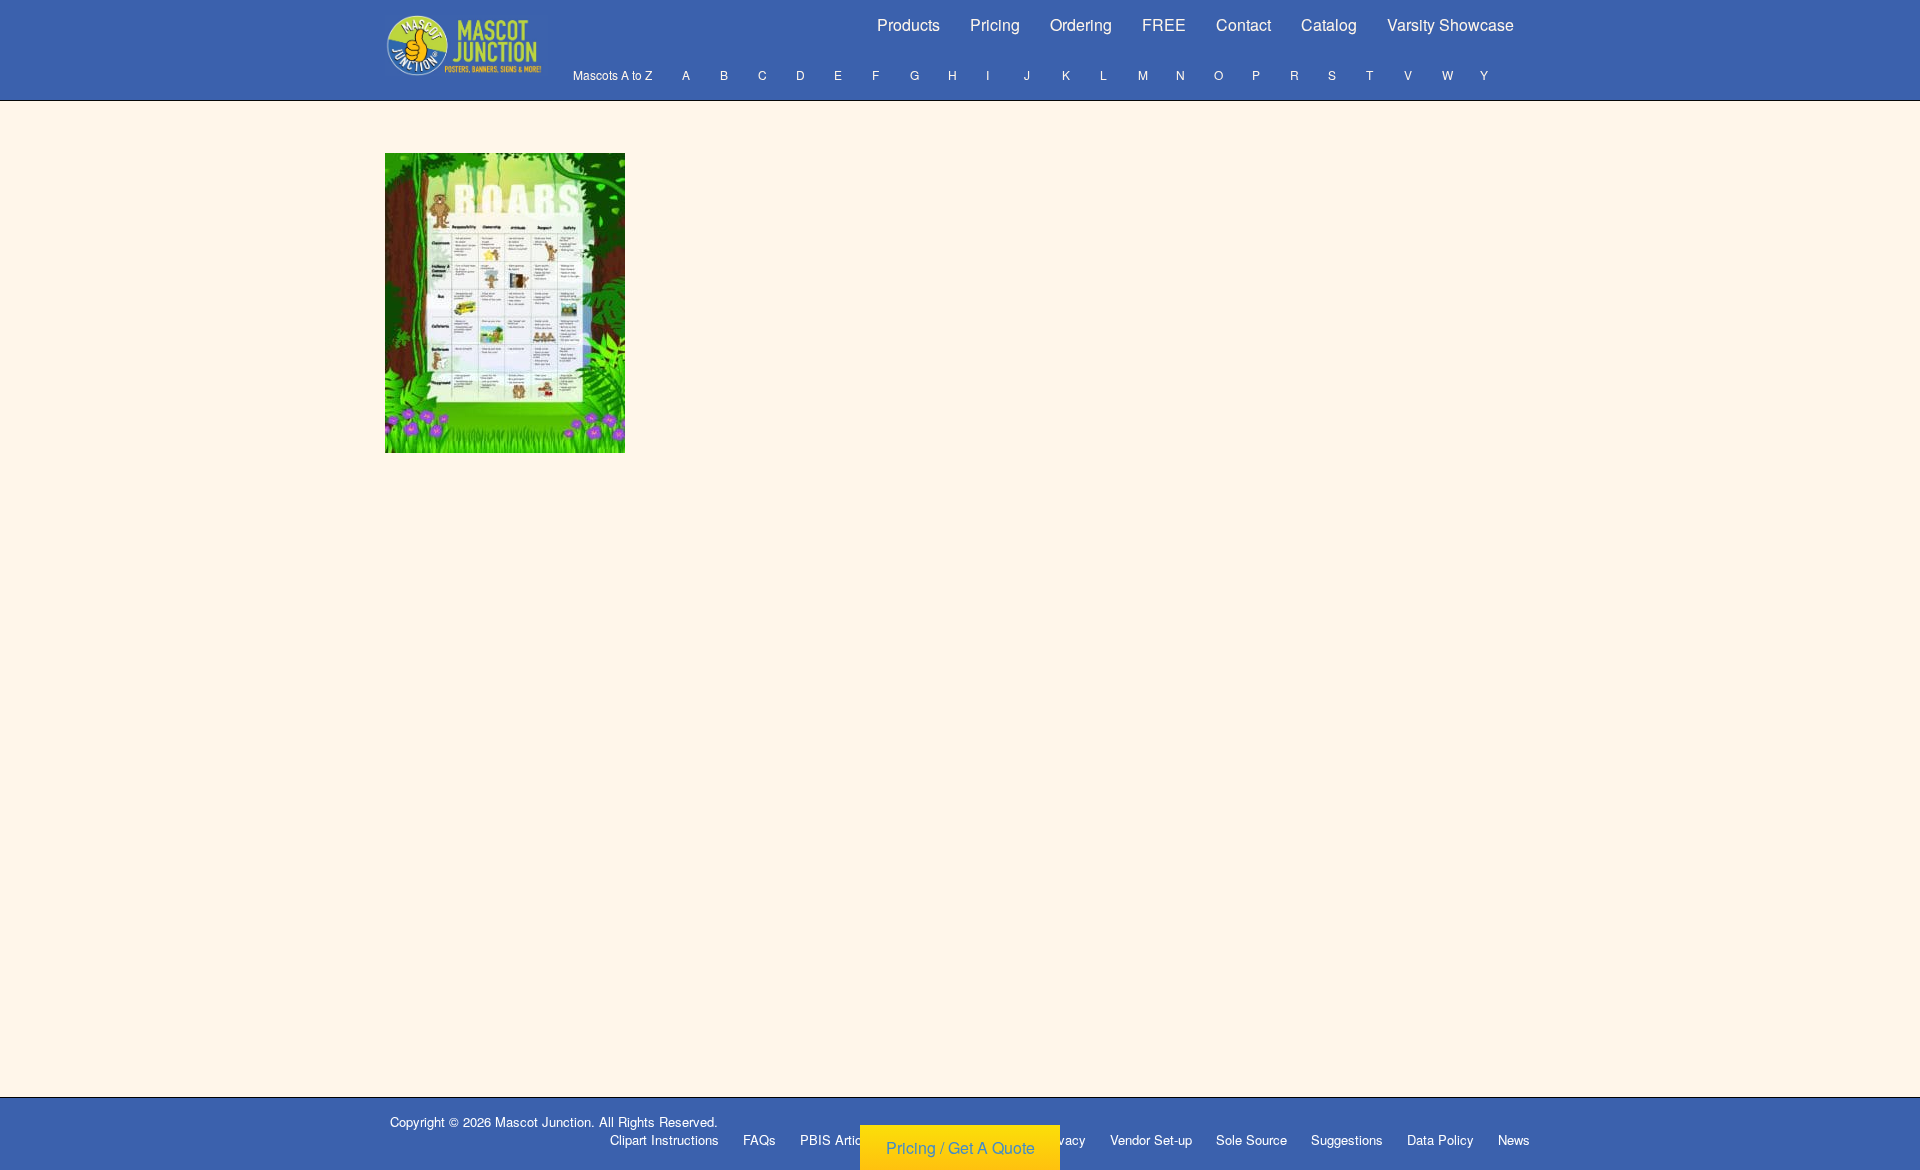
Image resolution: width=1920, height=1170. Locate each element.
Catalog (1329, 24)
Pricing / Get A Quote (960, 1147)
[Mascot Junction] (466, 45)
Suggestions (1347, 1139)
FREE (1164, 24)
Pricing (995, 24)
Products (908, 24)
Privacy (1064, 1139)
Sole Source (1251, 1139)
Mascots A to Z (612, 74)
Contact (1243, 24)
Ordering (1081, 24)
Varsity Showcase (1450, 24)
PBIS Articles (839, 1139)
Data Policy (1440, 1139)
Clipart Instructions (664, 1139)
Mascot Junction (543, 1121)
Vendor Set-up (1151, 1139)
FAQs (759, 1139)
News (1514, 1139)
